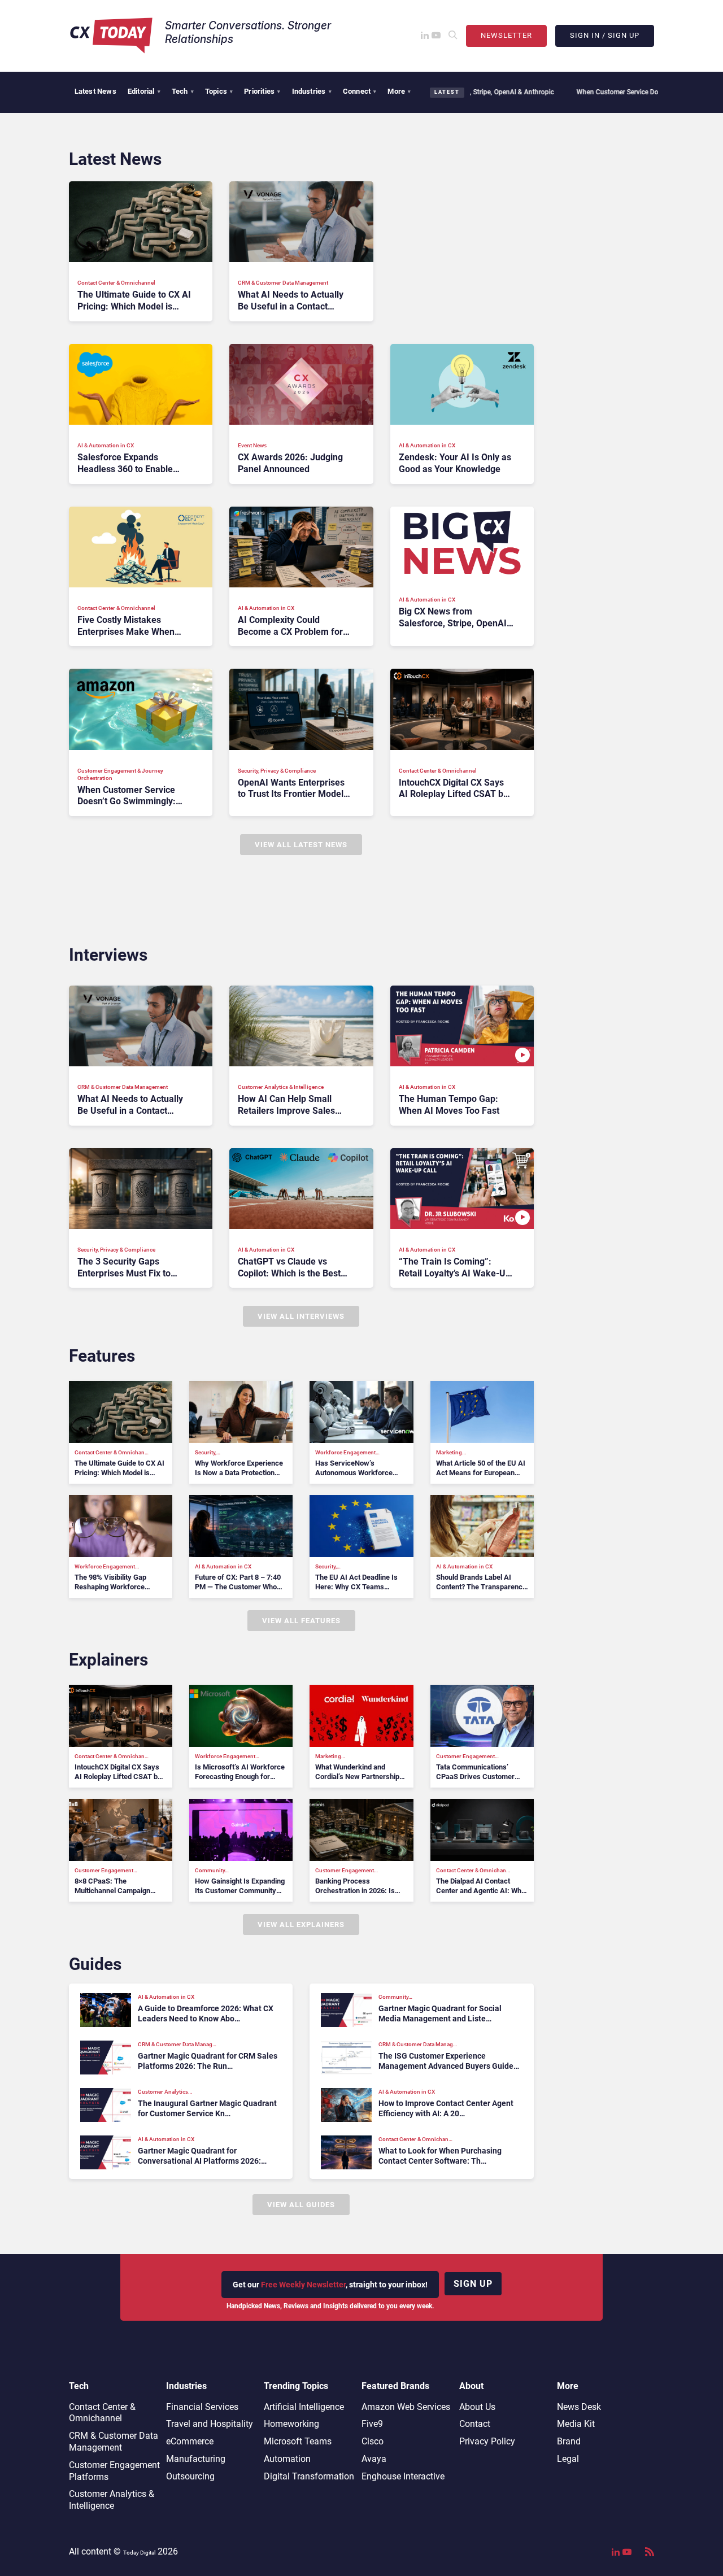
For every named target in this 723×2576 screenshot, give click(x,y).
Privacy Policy (487, 2441)
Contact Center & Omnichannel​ (102, 2413)
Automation (287, 2459)
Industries (312, 91)
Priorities (262, 91)
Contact (475, 2424)
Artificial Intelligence (304, 2407)
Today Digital (139, 2553)
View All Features (301, 1621)
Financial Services (202, 2407)
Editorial (144, 91)
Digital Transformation (309, 2476)
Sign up (473, 2284)
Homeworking (291, 2424)
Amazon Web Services (406, 2407)
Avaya (374, 2459)
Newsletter (506, 35)
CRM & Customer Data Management (114, 2442)
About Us (477, 2407)
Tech (183, 91)
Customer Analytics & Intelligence (112, 2500)
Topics (219, 91)
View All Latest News (301, 845)
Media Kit (576, 2424)
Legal (568, 2459)
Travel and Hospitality (210, 2424)
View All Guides (301, 2205)
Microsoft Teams (298, 2441)
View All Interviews (301, 1316)
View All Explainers (301, 1925)
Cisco (373, 2441)
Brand (569, 2441)
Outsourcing (190, 2476)
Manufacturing (196, 2459)
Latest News (95, 91)
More (399, 91)
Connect (360, 91)
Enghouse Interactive (403, 2476)
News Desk (579, 2407)
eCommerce (190, 2441)
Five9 (372, 2424)
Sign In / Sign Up (605, 35)
